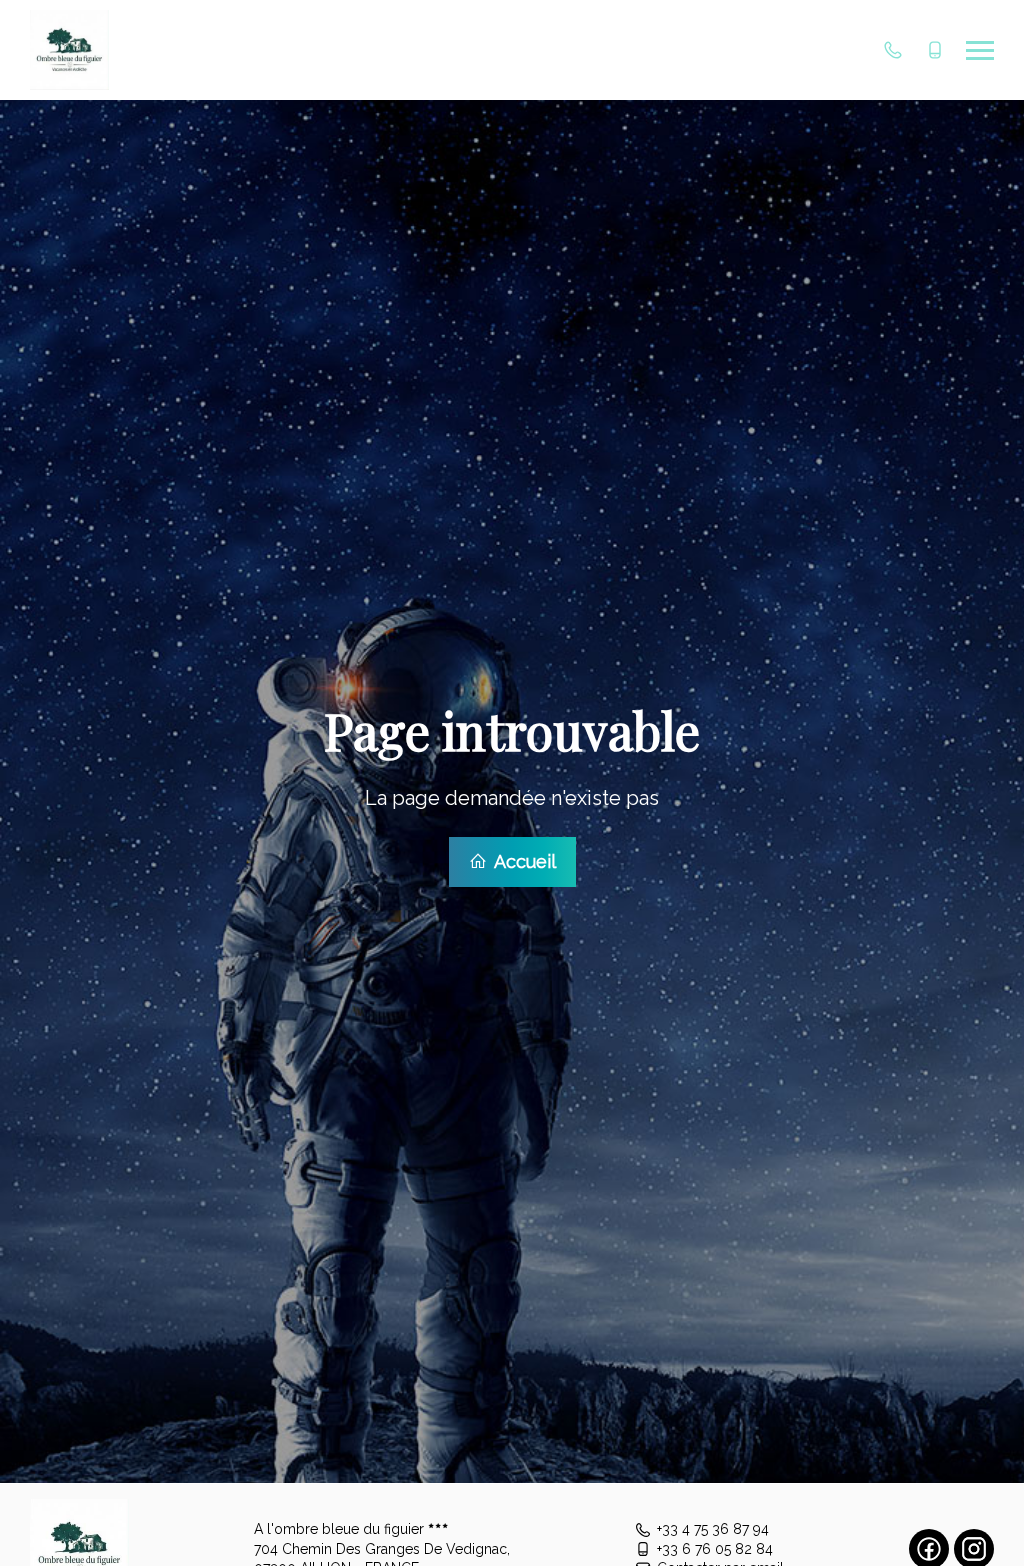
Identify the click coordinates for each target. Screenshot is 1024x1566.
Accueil (523, 861)
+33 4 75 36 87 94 (713, 1529)
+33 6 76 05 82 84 (715, 1549)
